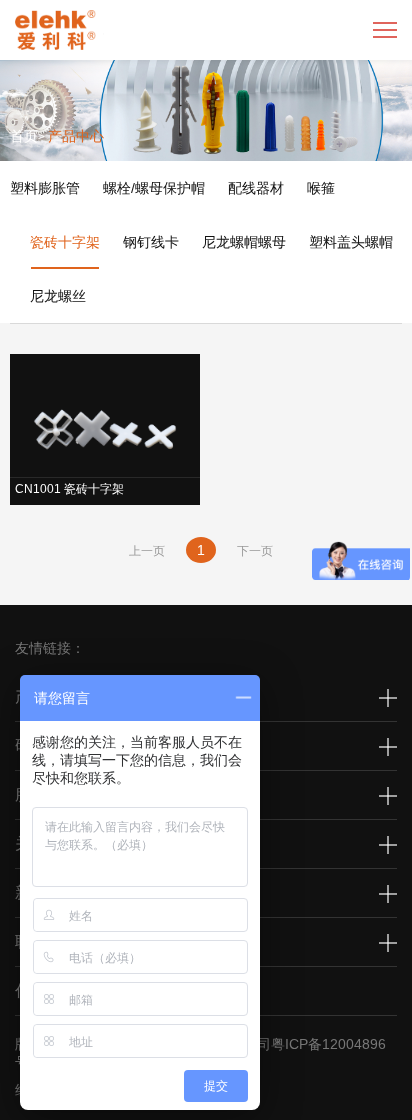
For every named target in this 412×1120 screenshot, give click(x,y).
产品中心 (76, 136)
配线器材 (256, 188)
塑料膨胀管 (45, 188)
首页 (24, 136)
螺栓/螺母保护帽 (154, 188)
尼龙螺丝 (58, 296)
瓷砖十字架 (65, 242)
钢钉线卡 (151, 242)
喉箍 (321, 188)
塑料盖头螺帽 (351, 242)
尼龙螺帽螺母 (244, 242)
